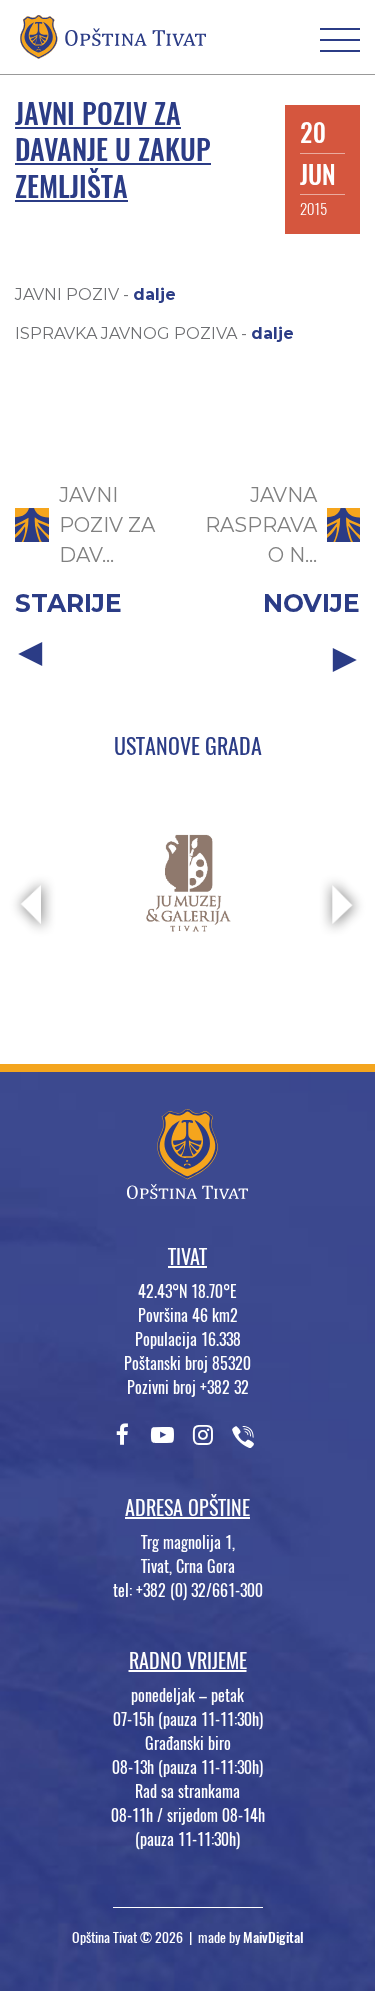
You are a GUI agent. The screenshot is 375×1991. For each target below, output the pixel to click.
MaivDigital (273, 1937)
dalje (154, 294)
